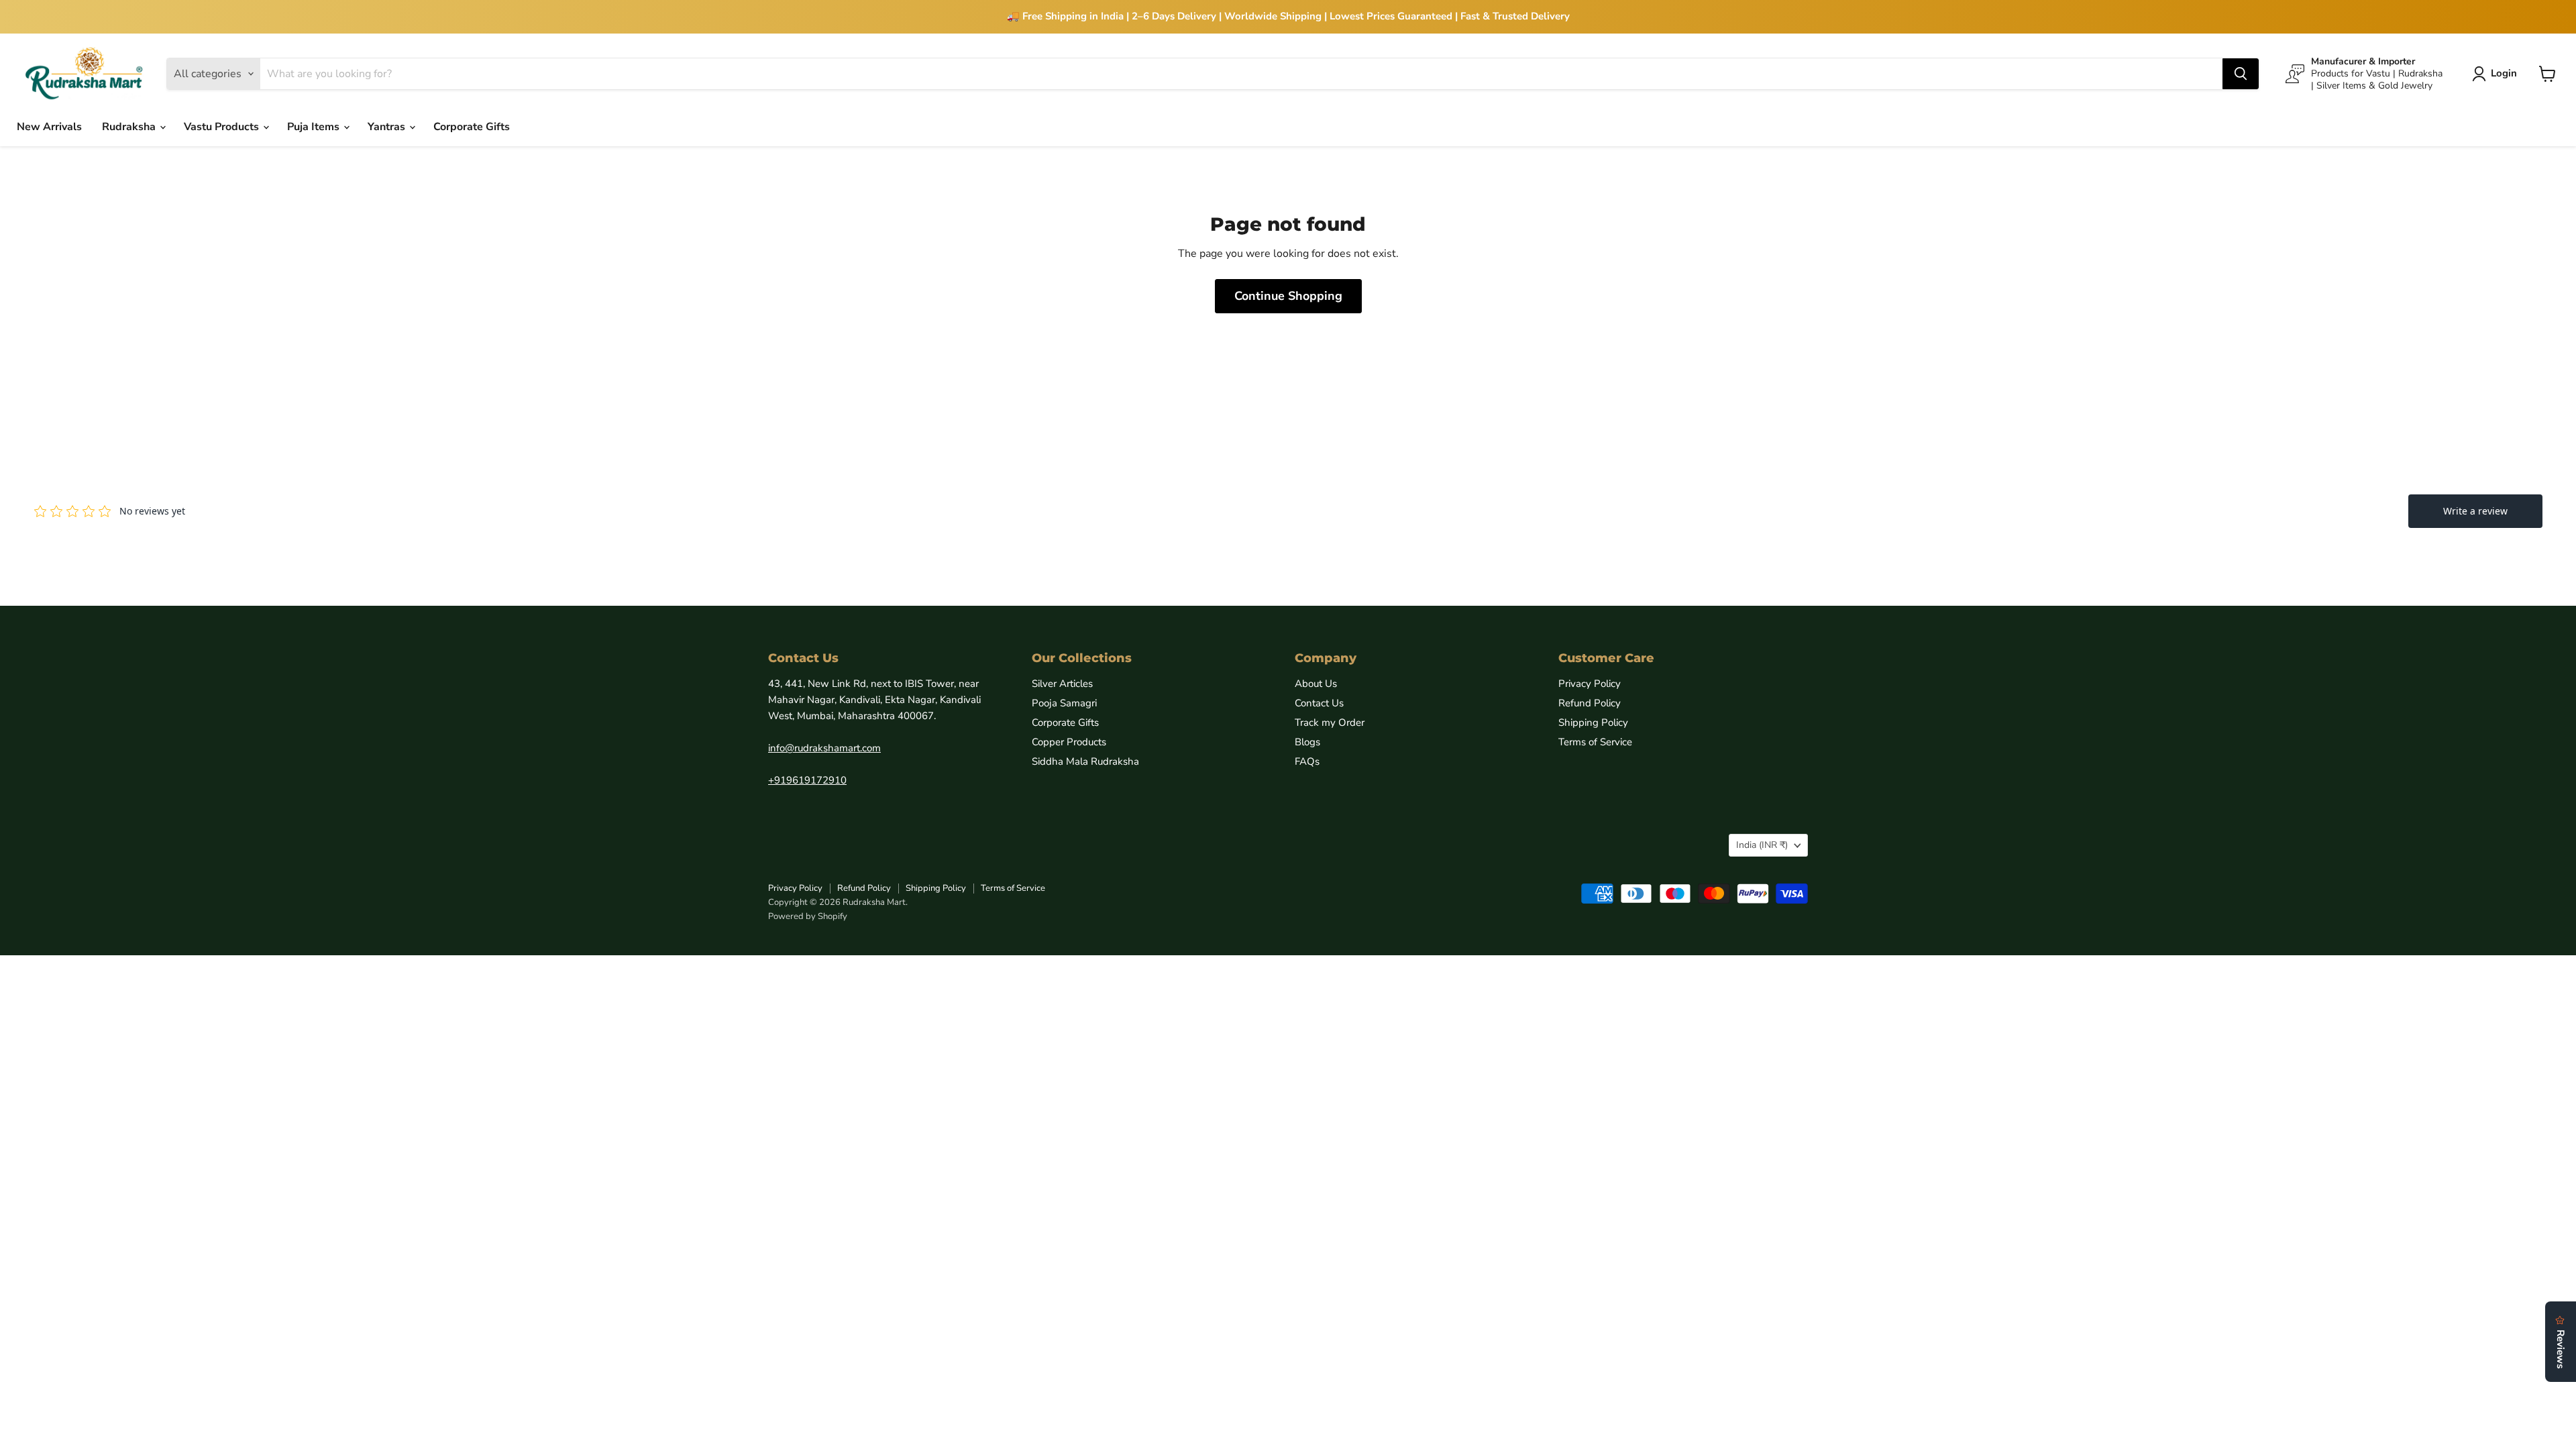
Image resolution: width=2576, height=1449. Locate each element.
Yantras (388, 127)
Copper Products (1069, 742)
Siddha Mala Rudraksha (1085, 761)
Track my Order (1330, 722)
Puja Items (315, 127)
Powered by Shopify (808, 916)
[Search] (2241, 74)
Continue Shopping (1288, 296)
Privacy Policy (1590, 684)
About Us (1316, 684)
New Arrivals (49, 127)
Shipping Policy (1593, 722)
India (1762, 845)
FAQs (1307, 761)
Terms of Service (1595, 742)
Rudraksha (130, 127)
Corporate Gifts (472, 127)
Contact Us (1319, 703)
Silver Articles (1062, 684)
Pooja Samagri (1064, 703)
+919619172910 (807, 780)
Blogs (1307, 742)
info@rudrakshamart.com (824, 748)
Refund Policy (1590, 703)
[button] (2497, 74)
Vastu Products (223, 127)
